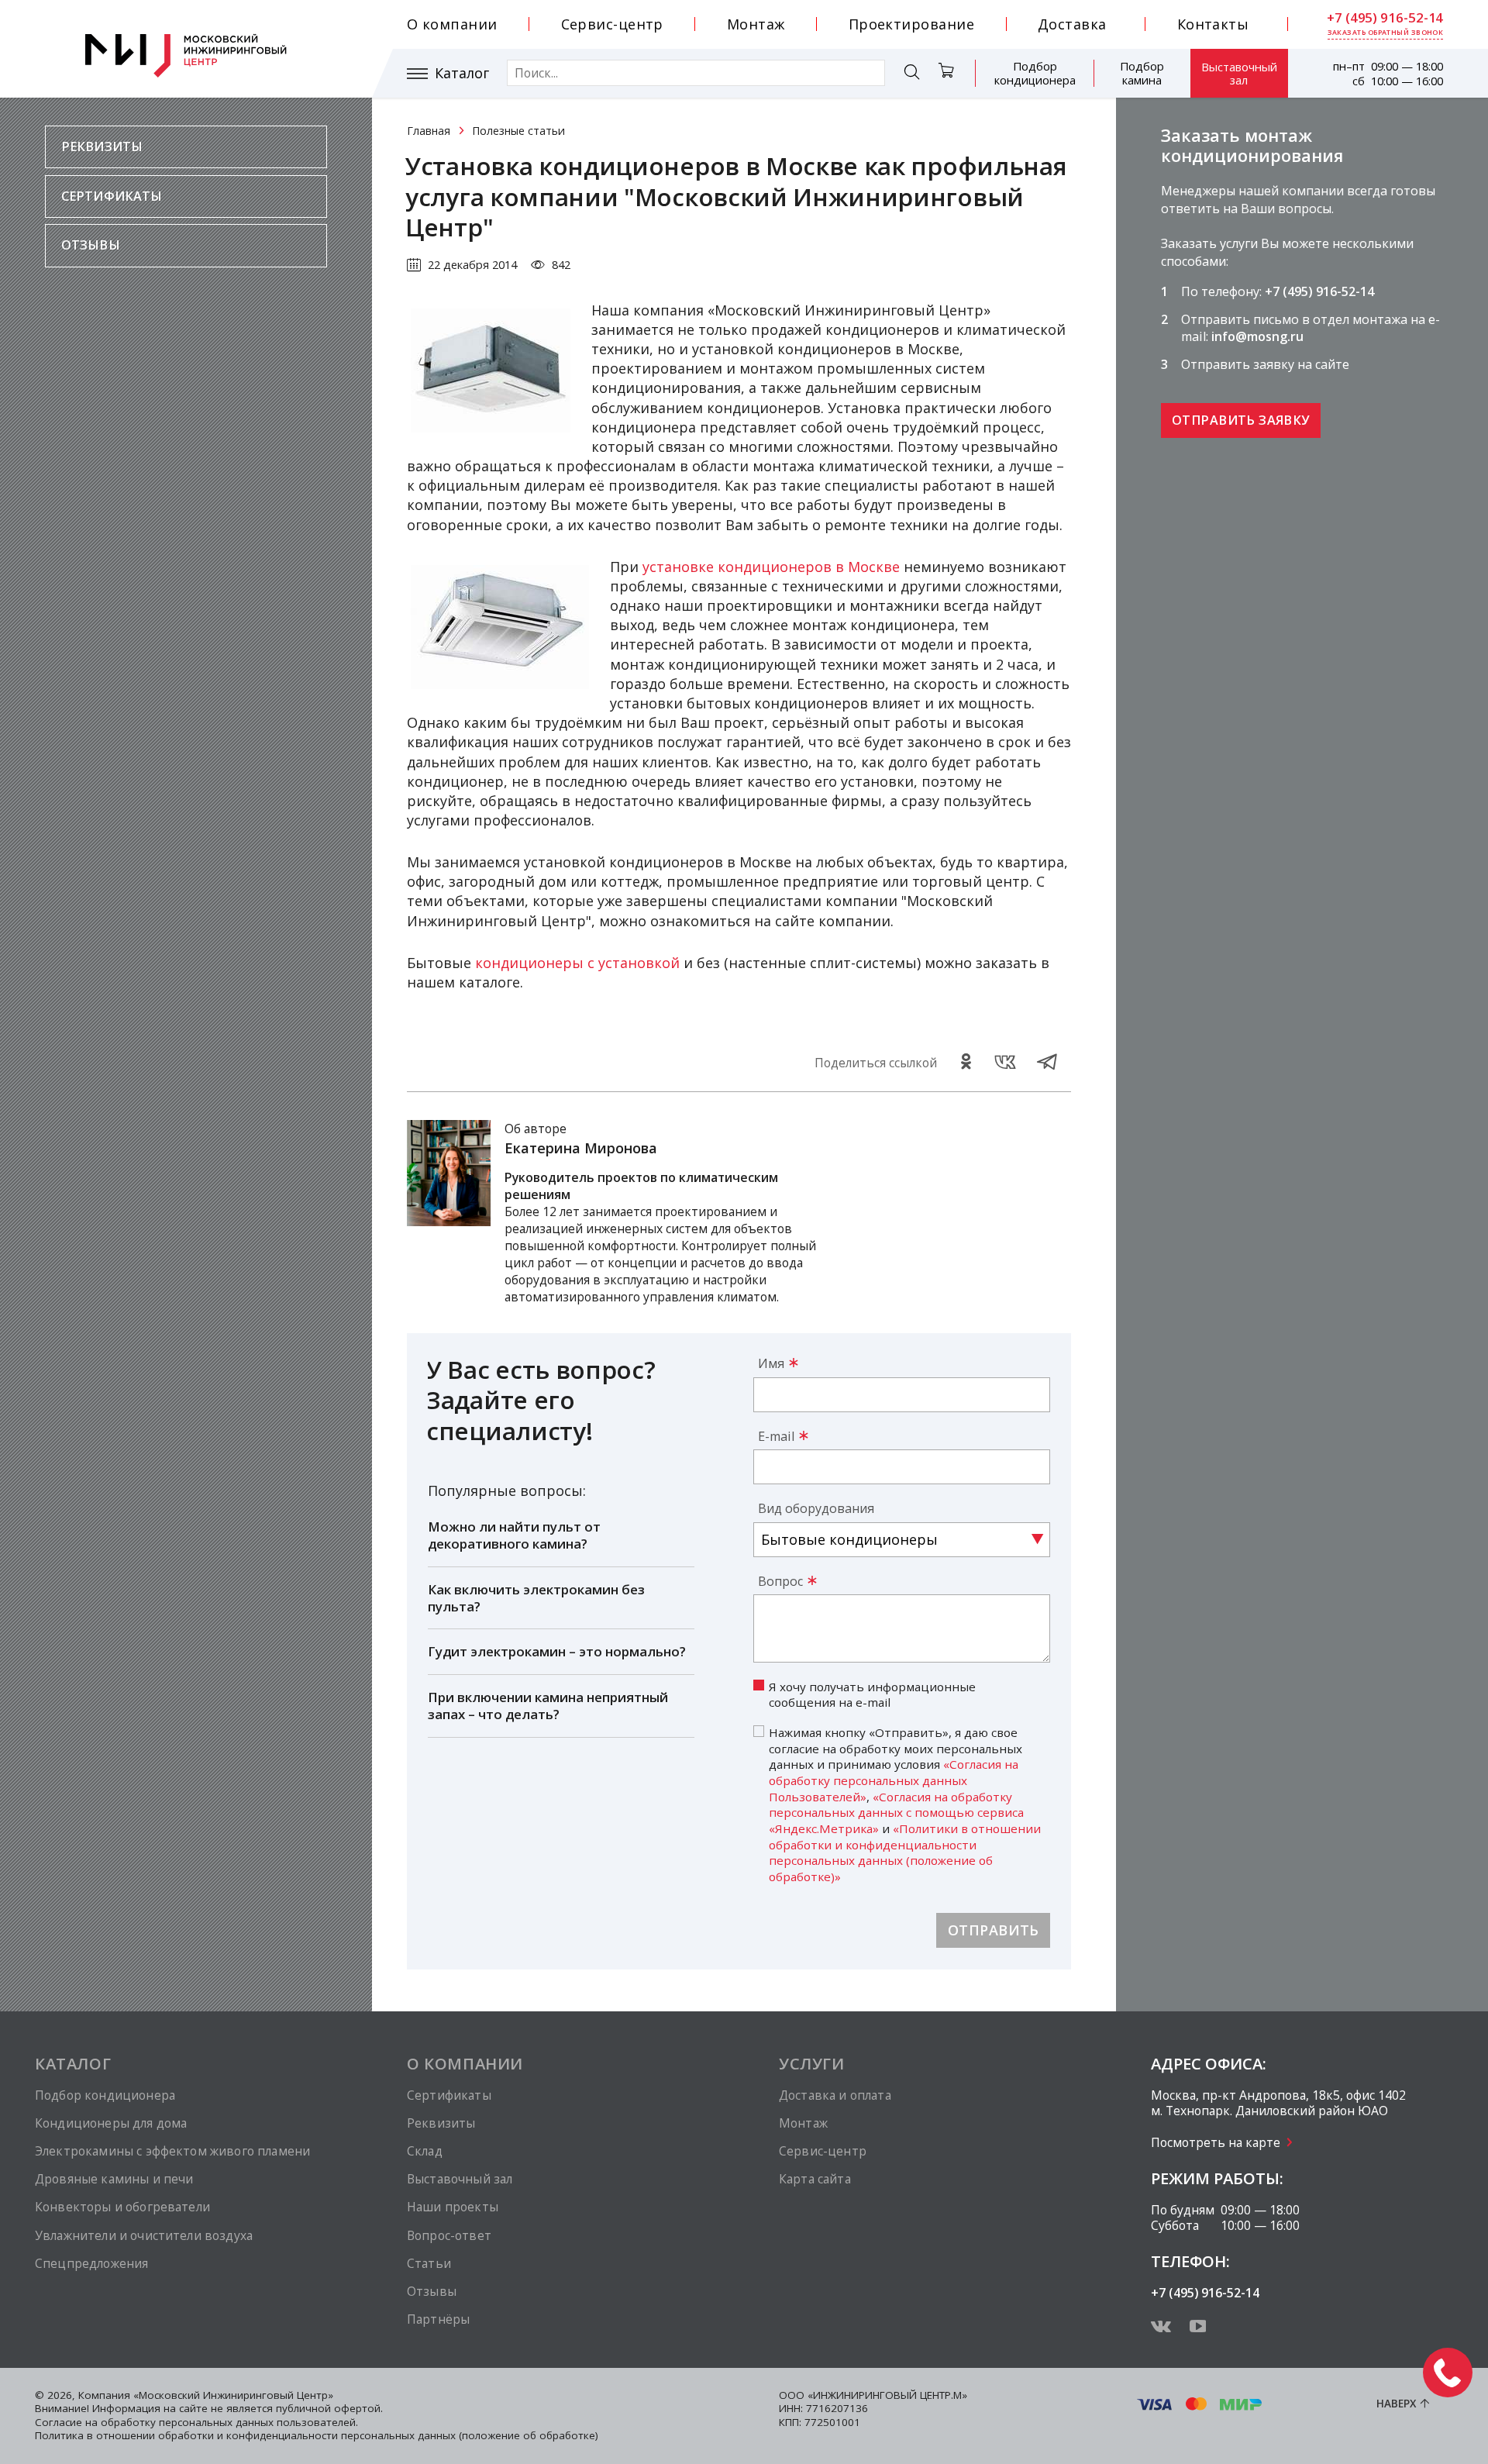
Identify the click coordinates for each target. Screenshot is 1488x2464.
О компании (452, 24)
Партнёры (438, 2319)
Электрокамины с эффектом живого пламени (172, 2151)
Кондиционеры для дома (111, 2123)
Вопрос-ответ (449, 2235)
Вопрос (780, 1581)
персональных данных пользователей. (258, 2422)
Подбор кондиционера (1035, 73)
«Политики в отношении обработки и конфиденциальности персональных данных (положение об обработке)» (905, 1852)
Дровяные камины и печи (114, 2179)
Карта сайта (815, 2179)
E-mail (776, 1436)
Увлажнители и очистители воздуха (144, 2235)
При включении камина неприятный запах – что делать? (548, 1706)
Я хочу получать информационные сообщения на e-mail (872, 1695)
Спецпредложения (91, 2263)
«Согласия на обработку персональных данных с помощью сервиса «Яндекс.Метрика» (896, 1813)
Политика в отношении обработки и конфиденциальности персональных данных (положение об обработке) (317, 2435)
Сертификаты (112, 196)
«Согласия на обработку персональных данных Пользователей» (894, 1780)
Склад (425, 2151)
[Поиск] (912, 74)
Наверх (1396, 2404)
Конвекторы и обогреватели (122, 2207)
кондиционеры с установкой (577, 963)
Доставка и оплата (835, 2095)
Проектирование (911, 24)
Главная (429, 131)
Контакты (1213, 24)
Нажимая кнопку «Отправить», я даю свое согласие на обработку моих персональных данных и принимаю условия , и (905, 1804)
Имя (771, 1363)
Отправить (994, 1930)
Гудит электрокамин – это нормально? (557, 1651)
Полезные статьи (518, 131)
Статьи (429, 2263)
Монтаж (756, 24)
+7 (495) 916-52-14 (1385, 18)
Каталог (462, 73)
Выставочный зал (1239, 73)
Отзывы (91, 245)
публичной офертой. (329, 2408)
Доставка (1072, 24)
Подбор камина (1142, 73)
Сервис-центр (612, 24)
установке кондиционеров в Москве (771, 567)
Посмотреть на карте (1216, 2142)
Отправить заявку (1240, 420)
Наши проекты (453, 2207)
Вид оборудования (816, 1508)
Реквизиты (102, 146)
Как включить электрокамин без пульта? (536, 1598)
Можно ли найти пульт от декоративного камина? (514, 1535)
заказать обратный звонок (1386, 33)
